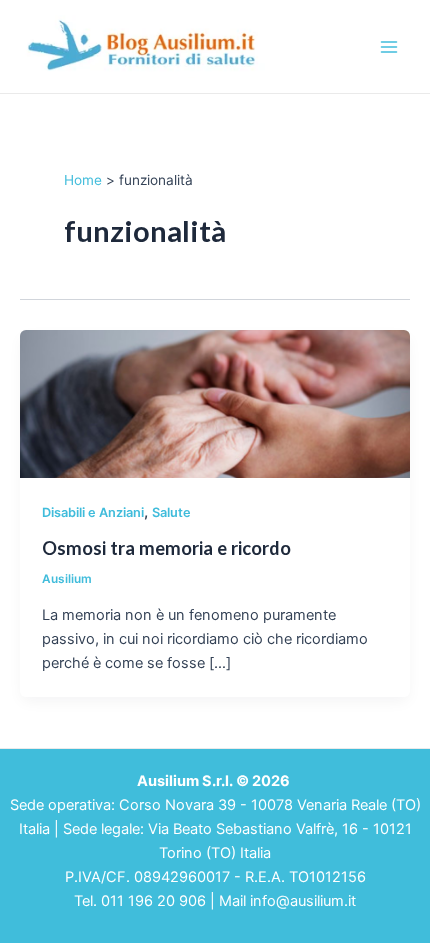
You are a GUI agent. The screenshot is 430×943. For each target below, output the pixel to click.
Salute (171, 512)
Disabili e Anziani (93, 512)
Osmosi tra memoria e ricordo (166, 548)
